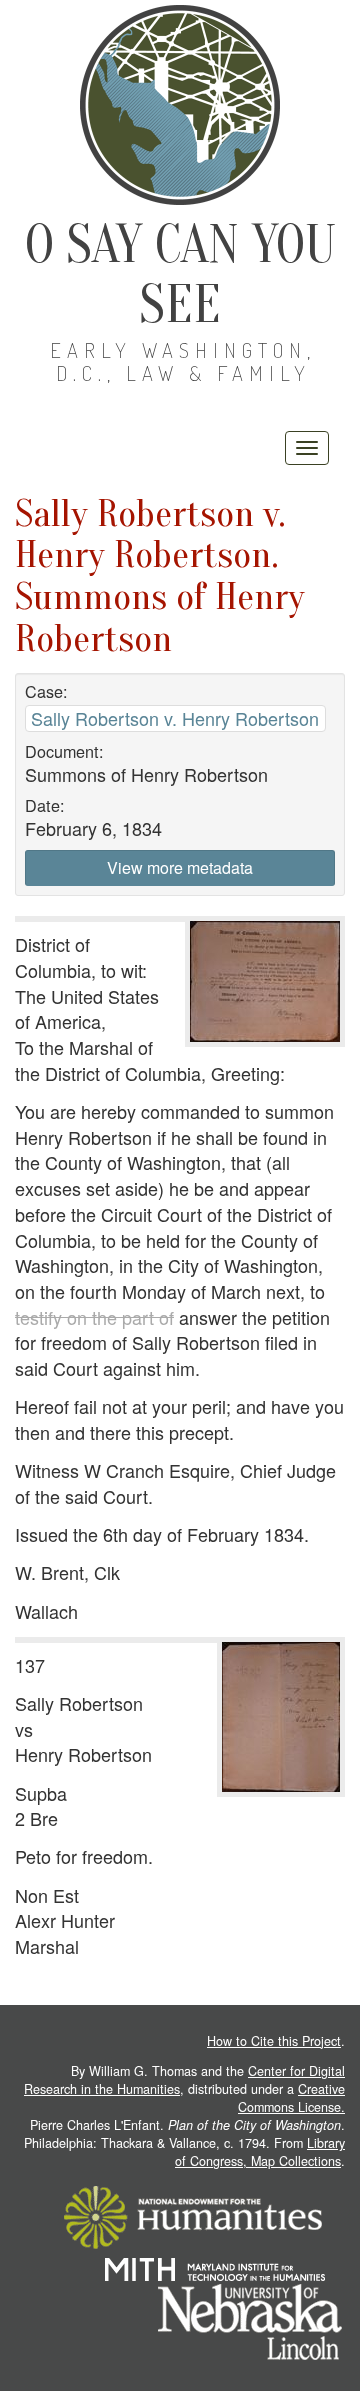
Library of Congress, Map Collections (260, 2152)
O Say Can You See (180, 274)
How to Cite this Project (274, 2041)
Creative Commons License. (291, 2098)
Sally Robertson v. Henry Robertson (175, 718)
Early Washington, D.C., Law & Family (183, 361)
